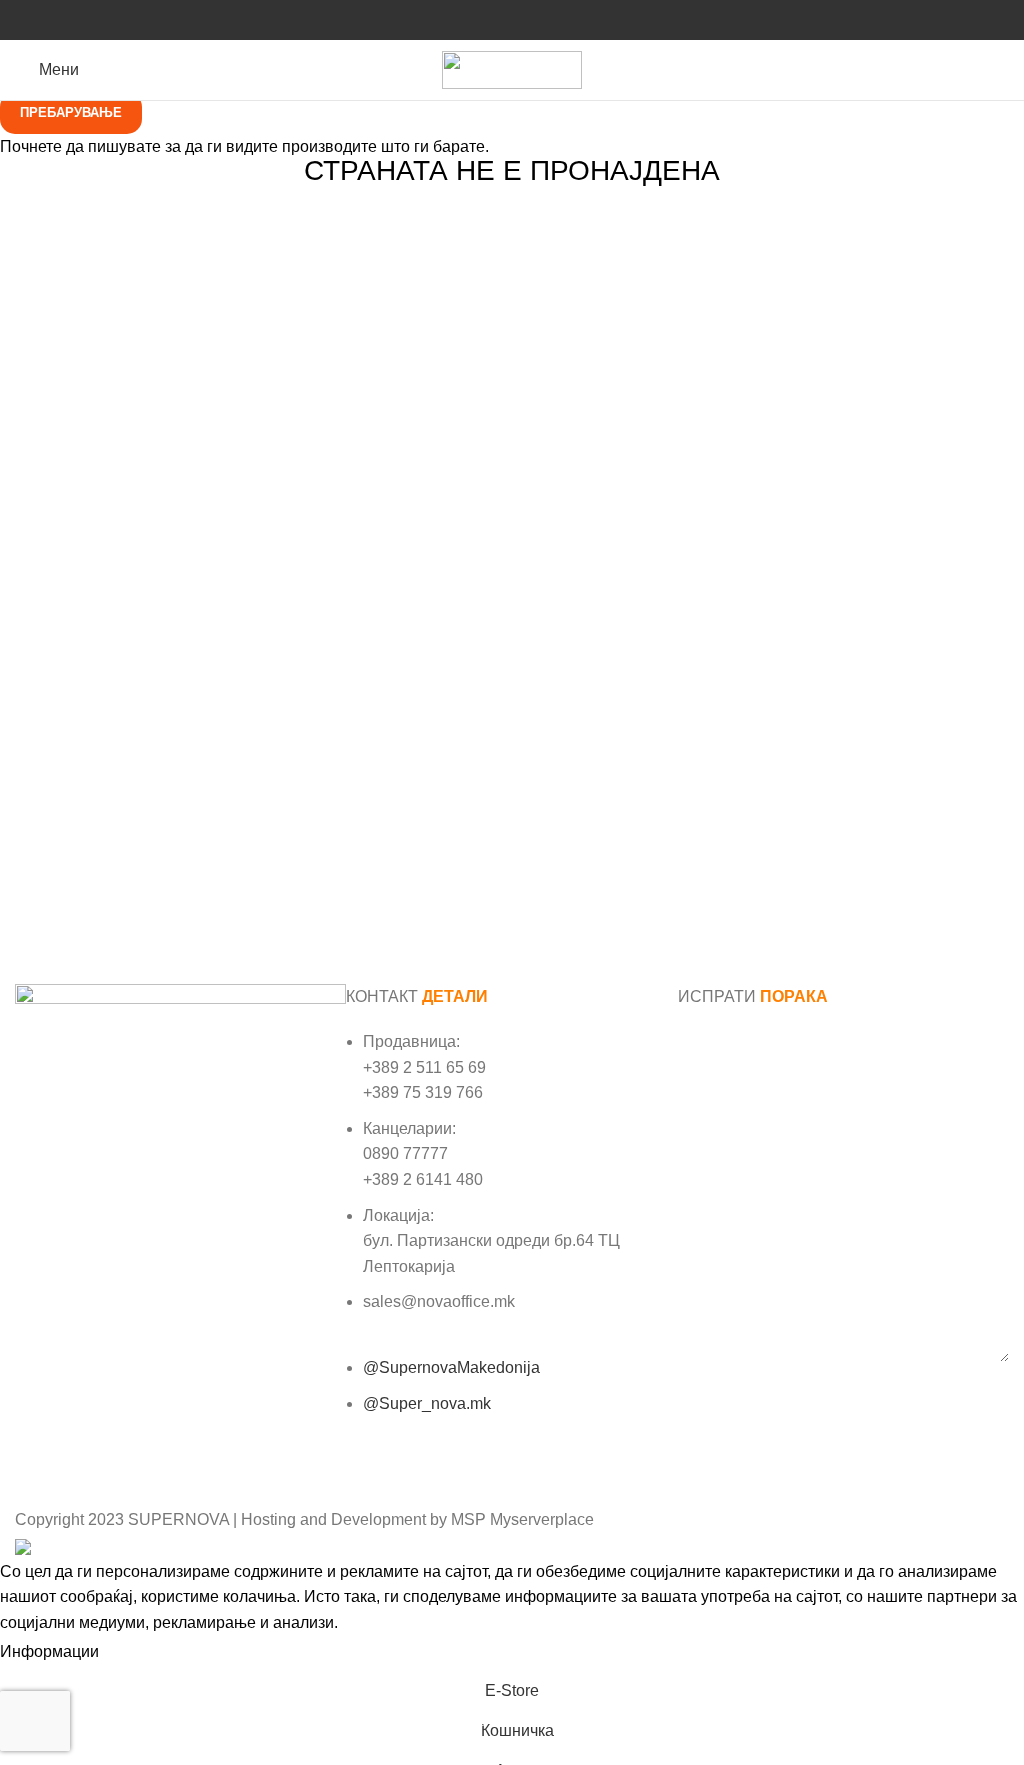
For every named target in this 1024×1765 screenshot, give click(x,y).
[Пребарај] (1003, 70)
